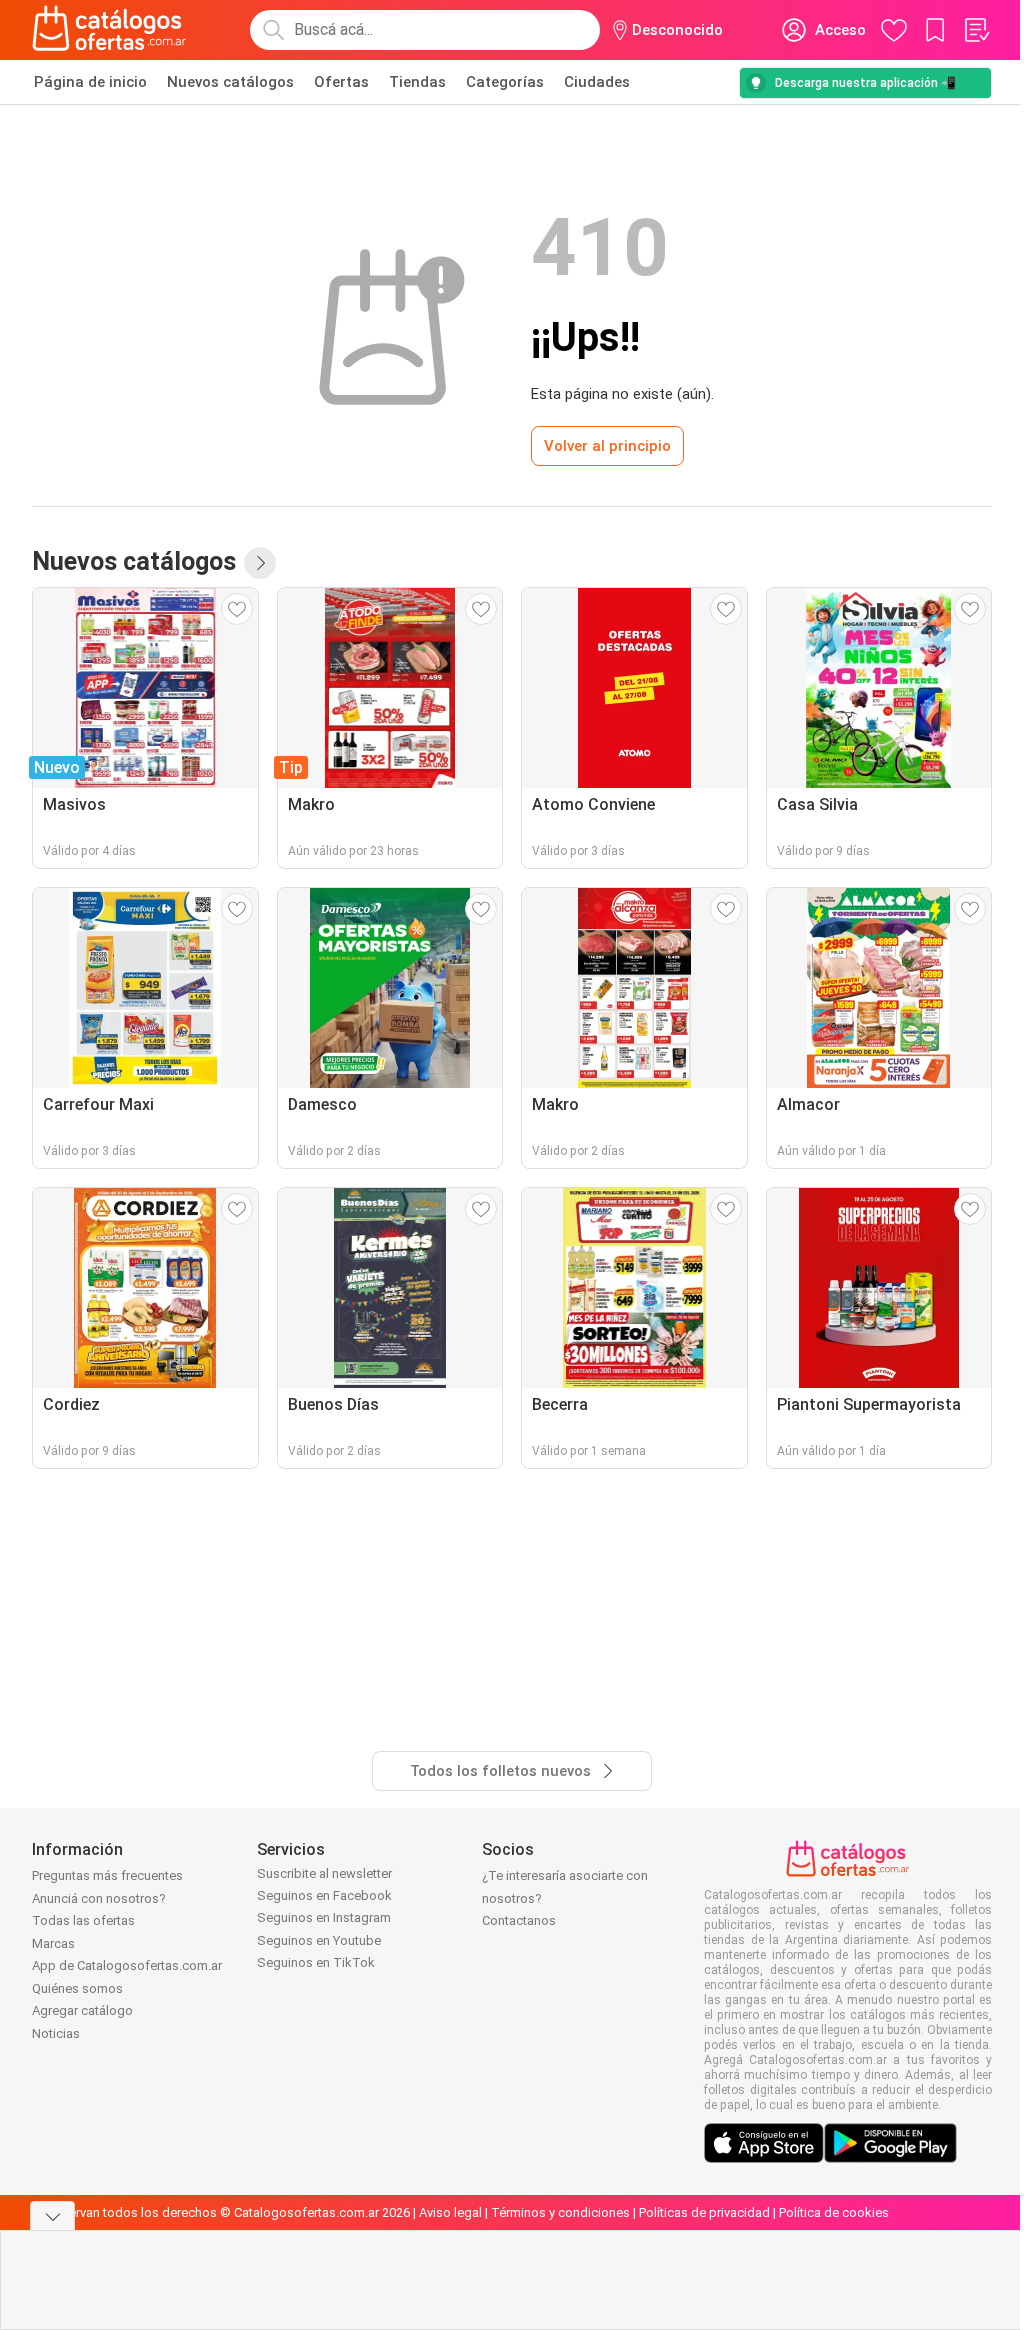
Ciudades (597, 82)
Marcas (53, 1943)
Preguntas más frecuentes (107, 1875)
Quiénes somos (77, 1988)
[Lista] (976, 30)
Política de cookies (834, 2212)
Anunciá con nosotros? (99, 1898)
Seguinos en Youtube (319, 1940)
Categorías (505, 82)
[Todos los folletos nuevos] (260, 563)
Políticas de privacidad (704, 2212)
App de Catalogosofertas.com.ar (127, 1965)
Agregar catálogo (82, 2010)
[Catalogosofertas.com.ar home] (109, 30)
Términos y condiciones (560, 2212)
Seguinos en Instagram (324, 1917)
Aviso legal (450, 2212)
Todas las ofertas (83, 1920)
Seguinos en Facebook (324, 1895)
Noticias (56, 2033)
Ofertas (341, 82)
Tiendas (417, 82)
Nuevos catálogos (230, 82)
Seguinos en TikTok (316, 1962)
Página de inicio (90, 82)
